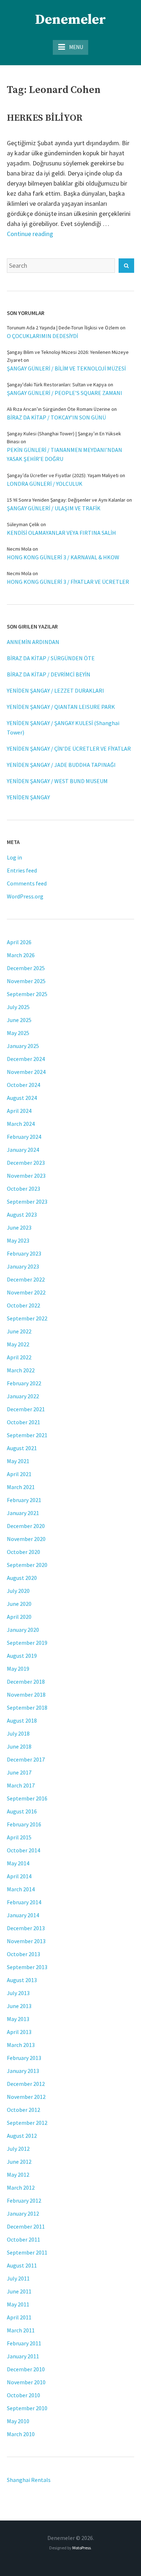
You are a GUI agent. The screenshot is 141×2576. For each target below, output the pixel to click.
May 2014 (18, 1863)
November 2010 (26, 2382)
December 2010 (26, 2369)
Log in (14, 857)
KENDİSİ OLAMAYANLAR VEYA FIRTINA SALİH (61, 533)
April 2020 (19, 1617)
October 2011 (23, 2239)
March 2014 (21, 1889)
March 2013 (21, 2045)
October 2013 (23, 1954)
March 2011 (21, 2330)
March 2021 (21, 1487)
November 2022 (26, 1292)
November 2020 (26, 1539)
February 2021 (24, 1500)
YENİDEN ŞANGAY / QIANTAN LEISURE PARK (61, 707)
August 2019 (22, 1656)
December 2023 (26, 1163)
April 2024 (19, 1111)
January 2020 (23, 1630)
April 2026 (19, 942)
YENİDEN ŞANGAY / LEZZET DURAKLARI (55, 690)
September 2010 (27, 2408)
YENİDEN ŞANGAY (28, 797)
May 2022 (18, 1344)
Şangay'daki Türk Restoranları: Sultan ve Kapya (57, 385)
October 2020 (23, 1552)
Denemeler (70, 20)
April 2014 (19, 1876)
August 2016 (22, 1811)
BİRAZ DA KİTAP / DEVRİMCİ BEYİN (49, 674)
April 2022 (19, 1357)
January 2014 (23, 1915)
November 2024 (26, 1072)
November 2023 (26, 1176)
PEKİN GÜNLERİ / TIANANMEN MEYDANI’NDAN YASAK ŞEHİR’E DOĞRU (65, 454)
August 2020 (22, 1578)
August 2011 (22, 2265)
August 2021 (22, 1448)
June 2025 (19, 1020)
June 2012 (19, 2162)
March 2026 (21, 955)
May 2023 (18, 1240)
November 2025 (26, 981)
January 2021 (23, 1513)
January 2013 (23, 2071)
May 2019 (18, 1669)
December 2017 (26, 1759)
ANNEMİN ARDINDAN (33, 642)
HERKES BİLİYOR (45, 118)
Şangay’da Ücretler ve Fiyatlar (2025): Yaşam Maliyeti (63, 475)
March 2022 (21, 1370)
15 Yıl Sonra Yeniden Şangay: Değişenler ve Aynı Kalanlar (66, 500)
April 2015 (19, 1837)
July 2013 (18, 1993)
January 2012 (23, 2213)
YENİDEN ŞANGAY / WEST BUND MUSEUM (57, 781)
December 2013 (26, 1928)
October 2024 (23, 1085)
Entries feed (22, 870)
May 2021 (18, 1461)
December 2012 (26, 2084)
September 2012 (27, 2123)
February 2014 (24, 1902)
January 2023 (23, 1266)
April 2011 (19, 2317)
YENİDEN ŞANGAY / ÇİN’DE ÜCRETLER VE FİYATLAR (69, 749)
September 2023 (27, 1202)
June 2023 (19, 1227)
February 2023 (24, 1253)
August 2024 (22, 1098)
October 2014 (23, 1850)
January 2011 (23, 2356)
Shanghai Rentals (29, 2480)
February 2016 (24, 1824)
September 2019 (27, 1643)
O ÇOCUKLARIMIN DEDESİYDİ (42, 336)
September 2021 (27, 1435)
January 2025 (23, 1046)
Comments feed (27, 883)
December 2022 (26, 1279)
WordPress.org (25, 896)
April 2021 (19, 1474)
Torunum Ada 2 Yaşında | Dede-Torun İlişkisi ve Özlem (63, 328)
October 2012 (23, 2110)
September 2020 (27, 1565)
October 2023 (23, 1189)
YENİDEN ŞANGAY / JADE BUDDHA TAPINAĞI (61, 765)
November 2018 (26, 1695)
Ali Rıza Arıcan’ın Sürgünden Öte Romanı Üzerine (59, 409)
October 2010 (23, 2395)
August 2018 (22, 1720)
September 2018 (27, 1707)
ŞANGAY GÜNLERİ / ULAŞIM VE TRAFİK (54, 508)
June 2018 (19, 1746)
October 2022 (23, 1305)
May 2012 (18, 2175)
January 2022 (23, 1396)
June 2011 (19, 2291)
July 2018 (18, 1733)
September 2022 (27, 1318)
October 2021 (23, 1422)
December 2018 (26, 1682)
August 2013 (22, 1980)
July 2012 (18, 2149)
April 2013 (19, 2032)
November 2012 (26, 2097)
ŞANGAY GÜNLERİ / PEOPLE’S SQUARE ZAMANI (65, 393)
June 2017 (19, 1772)
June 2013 (19, 2006)
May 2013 (18, 2019)
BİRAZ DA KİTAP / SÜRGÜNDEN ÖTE (51, 658)
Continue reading (30, 234)
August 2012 (22, 2136)
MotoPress (82, 2548)
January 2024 (23, 1150)
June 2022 (19, 1331)
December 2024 (26, 1059)
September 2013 (27, 1967)
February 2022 (24, 1383)
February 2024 (24, 1137)
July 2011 (18, 2278)
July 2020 (18, 1591)
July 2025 (18, 1007)
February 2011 (24, 2343)
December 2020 (26, 1526)
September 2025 (27, 994)
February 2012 (24, 2200)
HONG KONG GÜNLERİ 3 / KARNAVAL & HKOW (63, 557)
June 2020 (19, 1604)
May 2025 (18, 1033)
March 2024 (21, 1124)
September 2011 (27, 2252)
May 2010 (18, 2421)
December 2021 (26, 1409)
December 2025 (26, 968)
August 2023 (22, 1214)
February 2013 (24, 2058)
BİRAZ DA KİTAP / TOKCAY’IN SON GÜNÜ (56, 417)
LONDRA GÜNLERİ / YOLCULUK (45, 484)
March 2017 (21, 1785)
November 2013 (26, 1941)
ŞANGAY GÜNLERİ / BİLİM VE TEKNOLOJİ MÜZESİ (66, 368)
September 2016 (27, 1798)
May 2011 (18, 2304)
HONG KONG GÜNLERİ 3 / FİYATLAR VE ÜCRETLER (68, 582)
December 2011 (26, 2226)
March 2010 (21, 2434)
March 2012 (21, 2188)
